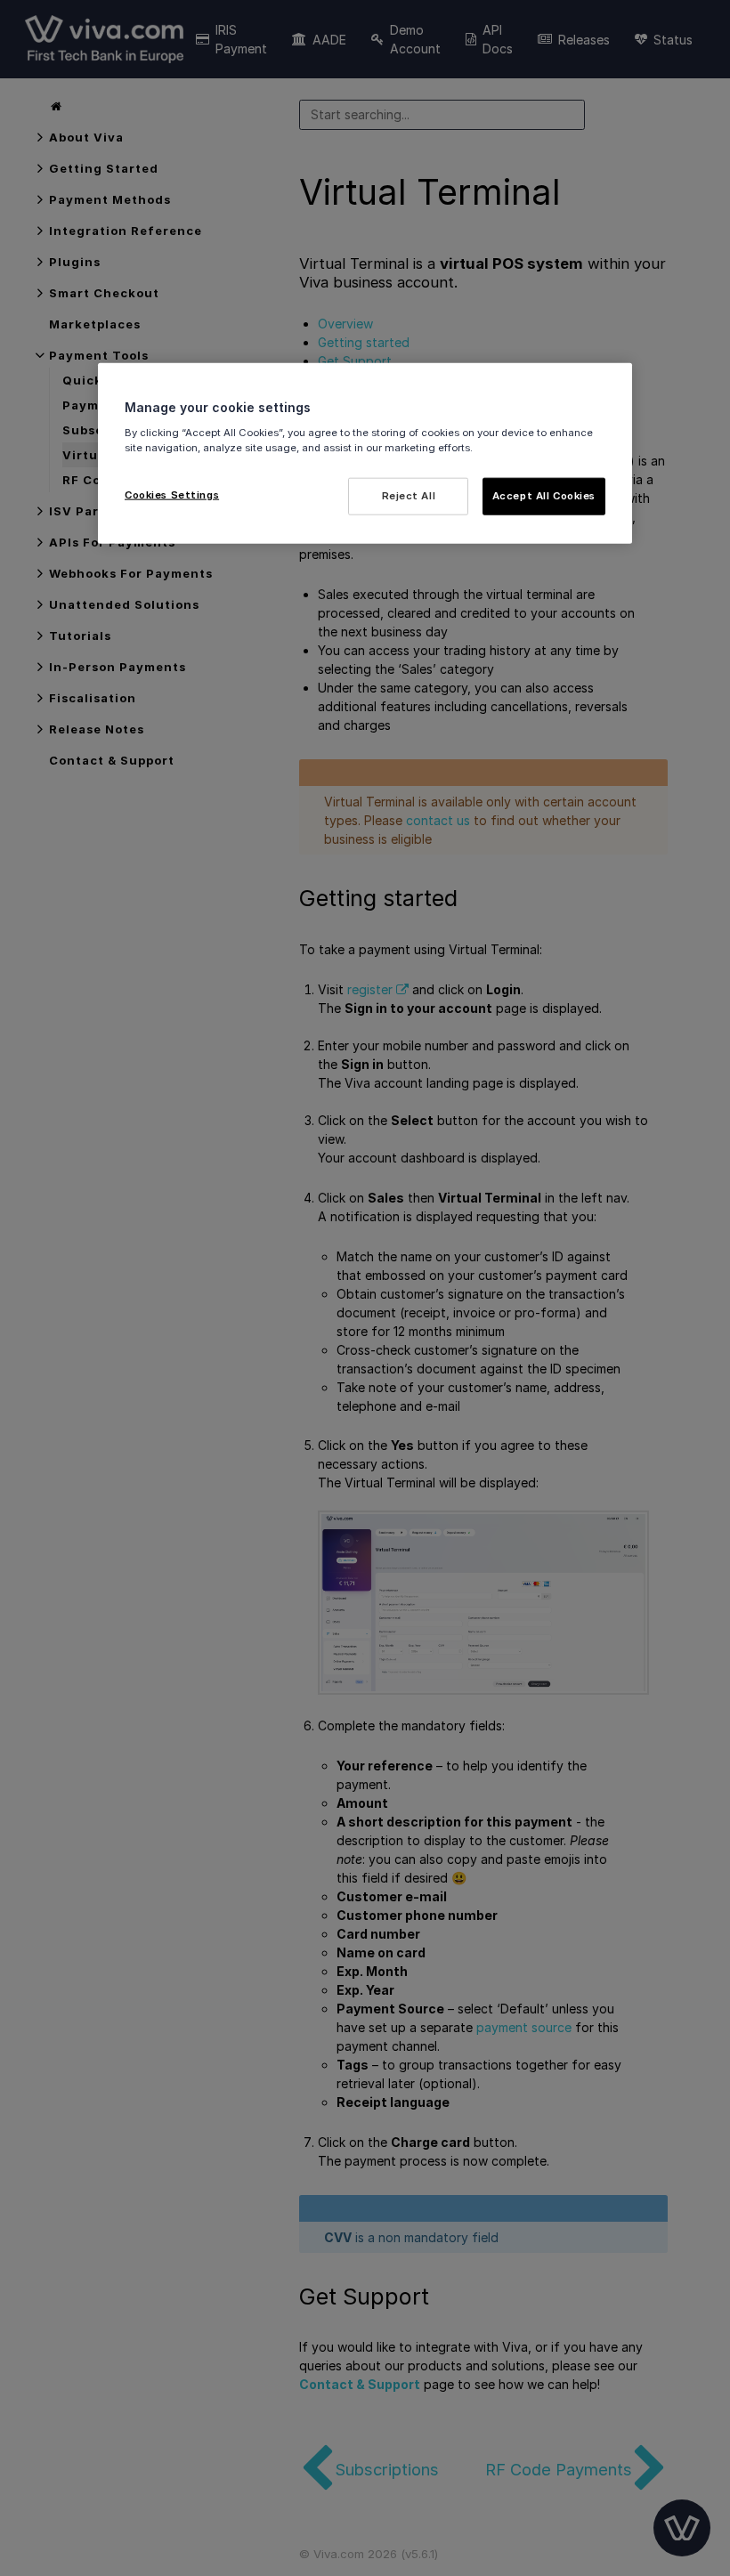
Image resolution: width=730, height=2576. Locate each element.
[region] (365, 454)
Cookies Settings (172, 494)
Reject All (409, 495)
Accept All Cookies (544, 495)
